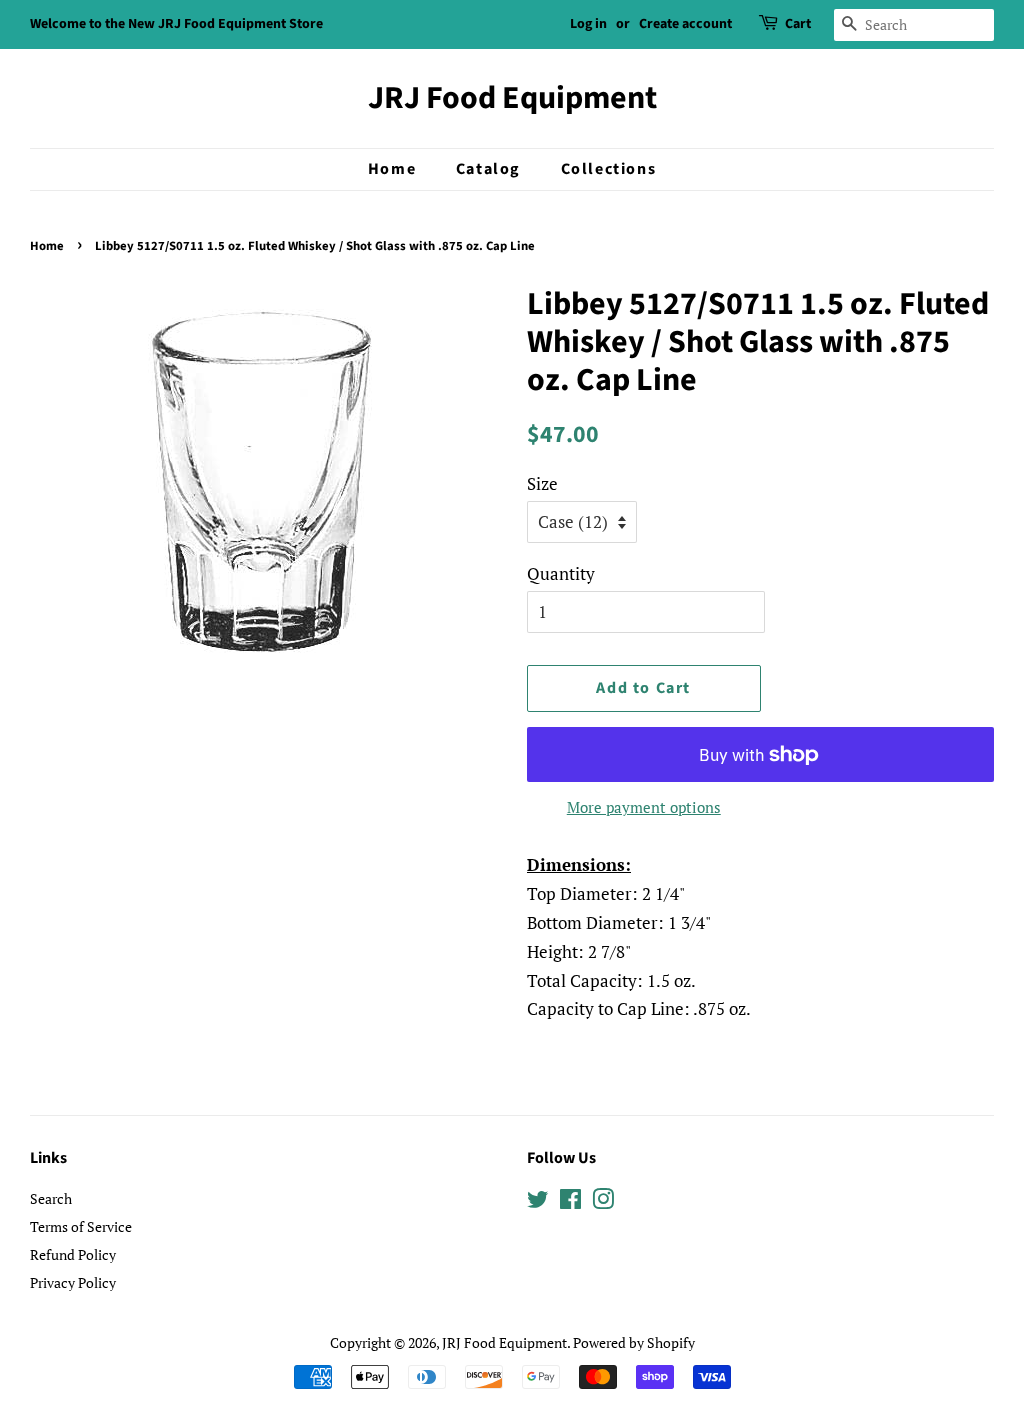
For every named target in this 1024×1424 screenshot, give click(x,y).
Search (51, 1198)
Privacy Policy (73, 1282)
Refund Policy (73, 1254)
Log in (588, 24)
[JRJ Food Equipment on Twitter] (538, 1202)
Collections (609, 169)
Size (542, 483)
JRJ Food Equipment (512, 98)
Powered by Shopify (634, 1342)
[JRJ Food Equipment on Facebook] (570, 1202)
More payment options (644, 807)
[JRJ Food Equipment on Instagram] (603, 1202)
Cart (798, 24)
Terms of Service (81, 1226)
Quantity (561, 573)
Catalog (488, 169)
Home (392, 169)
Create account (685, 24)
